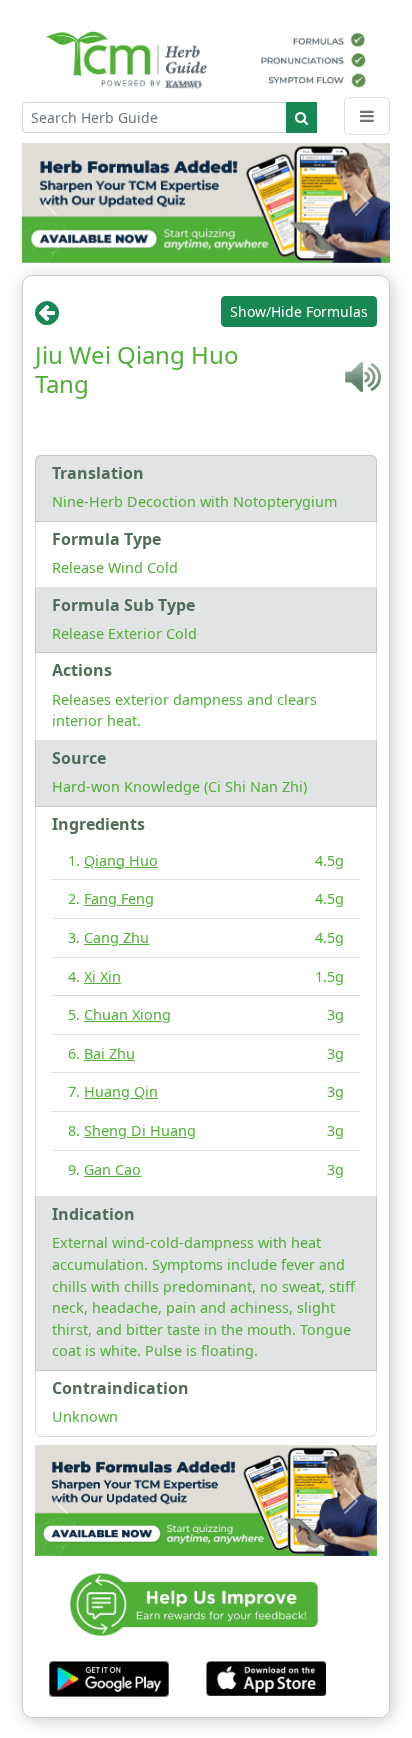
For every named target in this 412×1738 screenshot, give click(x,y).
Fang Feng (119, 898)
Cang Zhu (116, 937)
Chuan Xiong (127, 1014)
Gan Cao (112, 1169)
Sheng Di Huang (140, 1130)
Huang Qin (121, 1091)
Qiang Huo (121, 860)
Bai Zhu (109, 1053)
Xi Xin (102, 976)
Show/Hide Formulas (299, 311)
